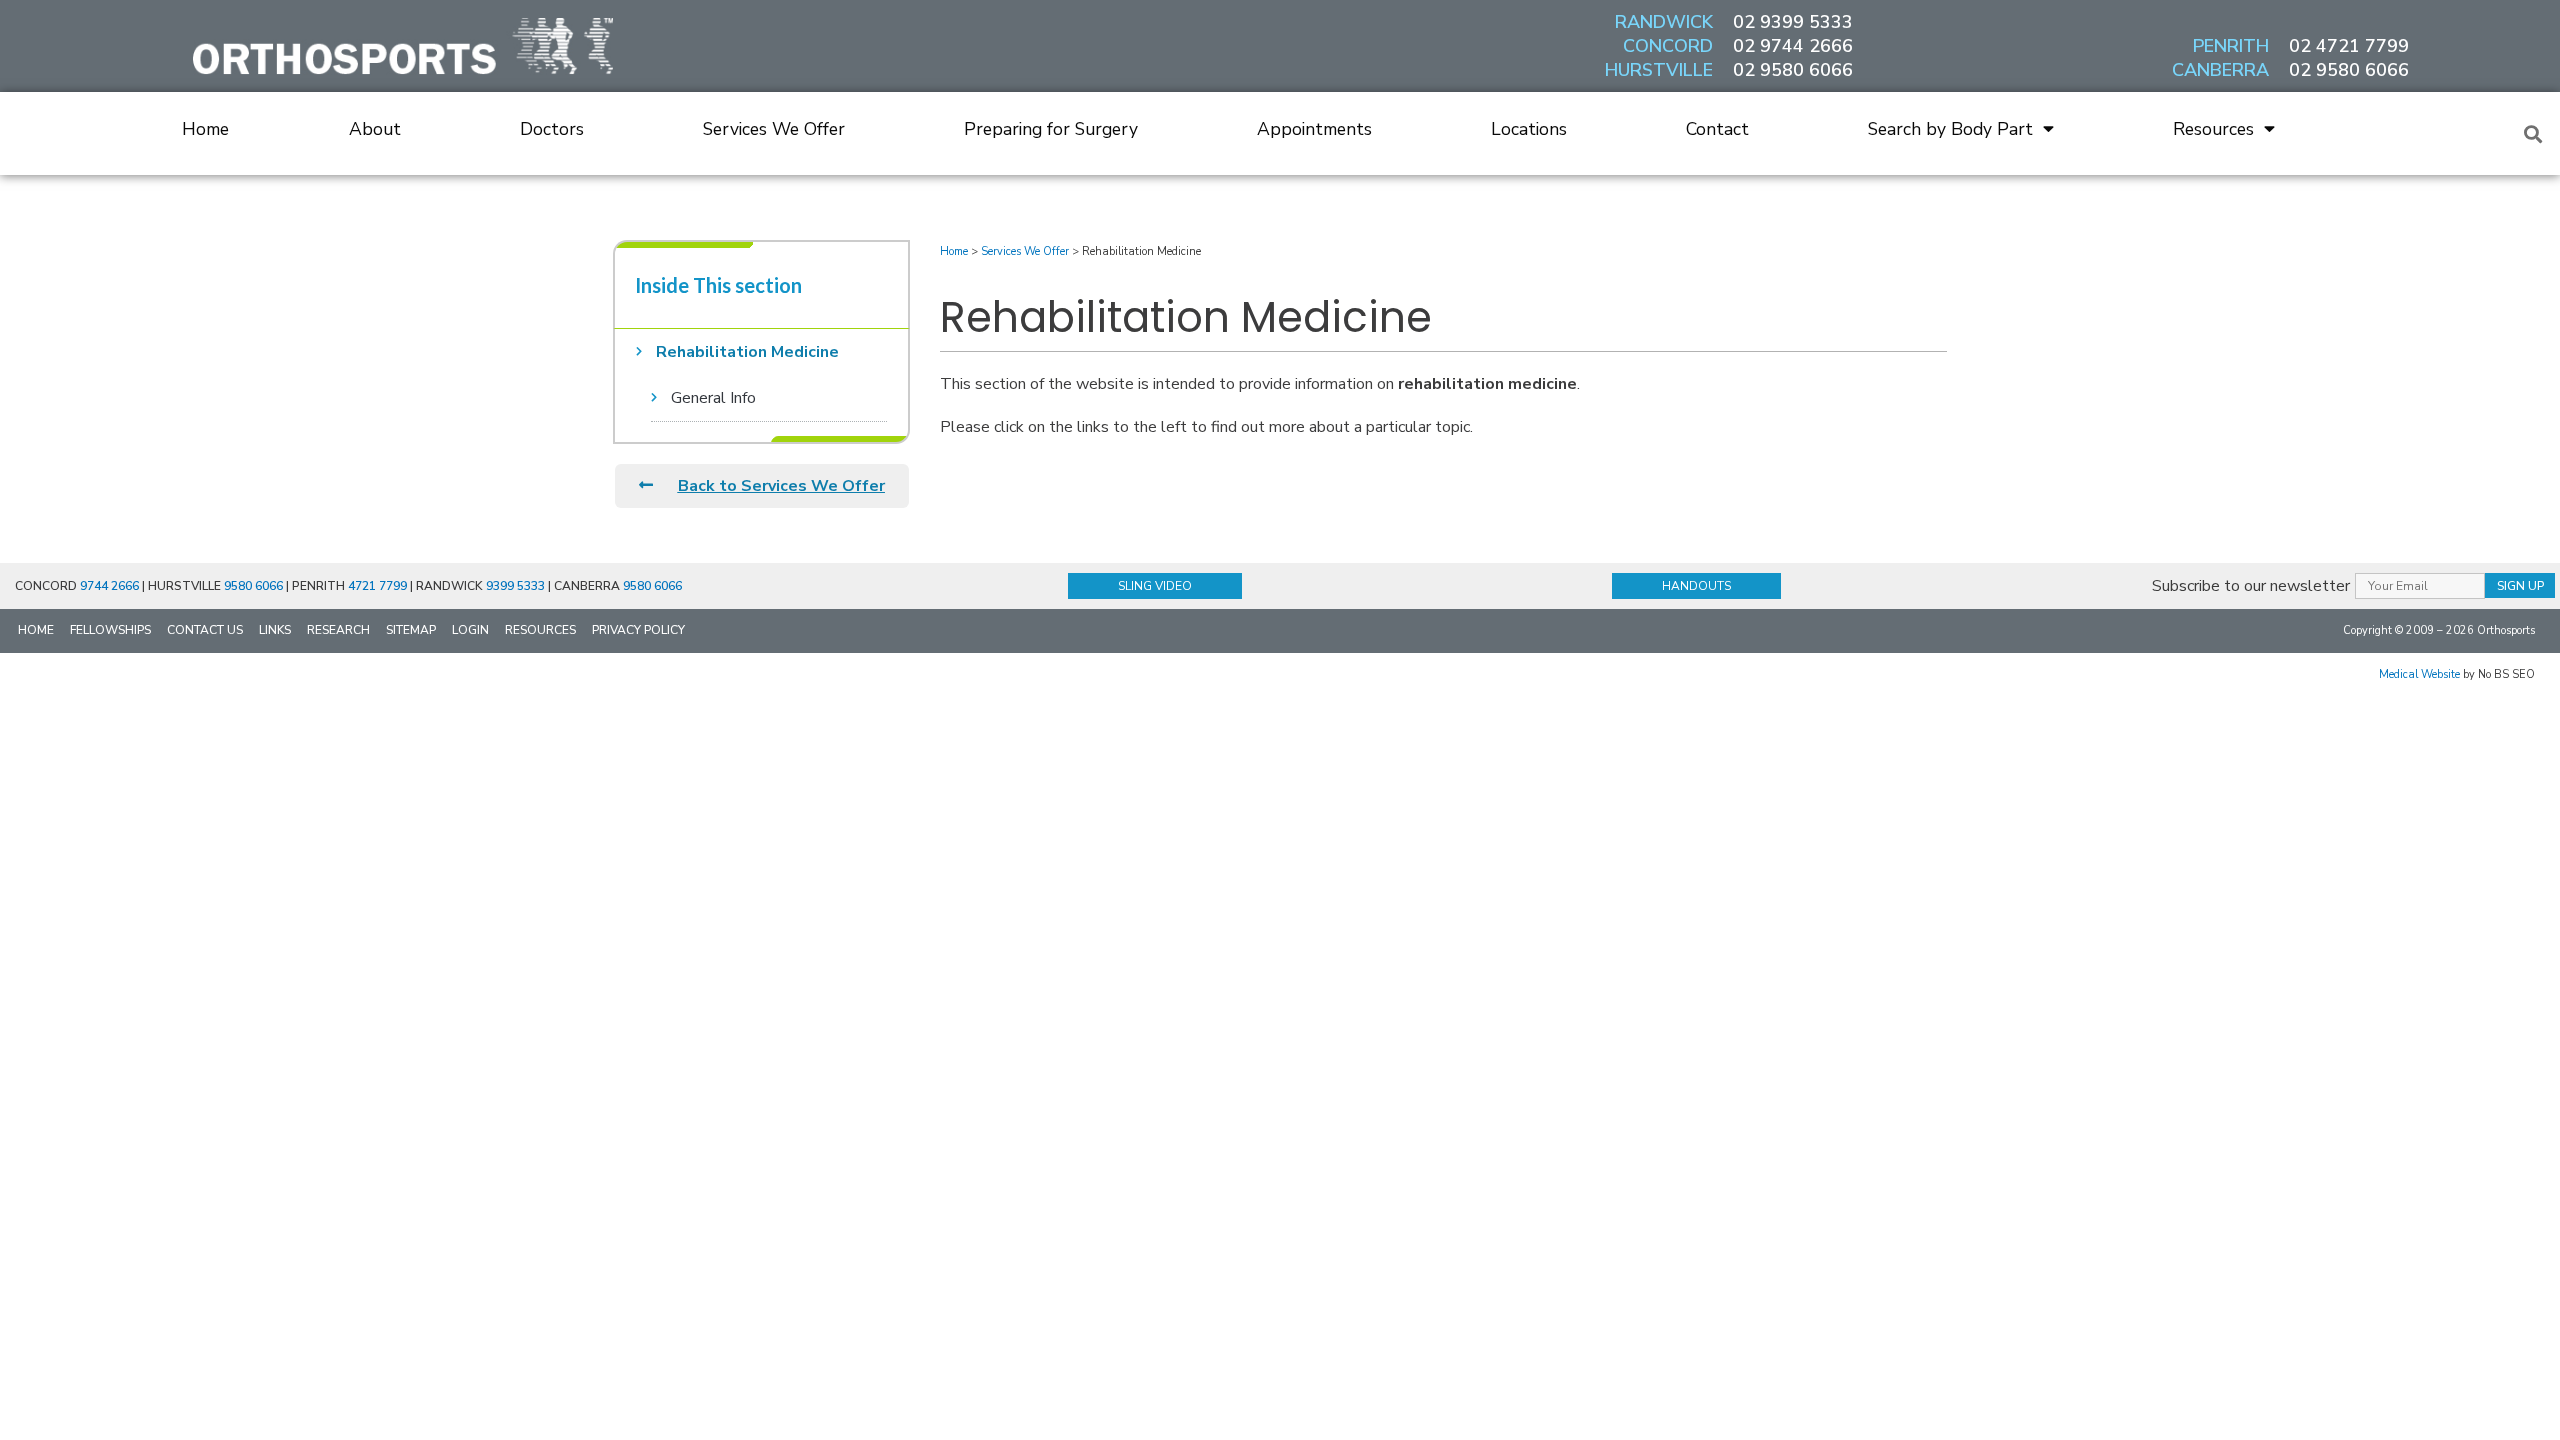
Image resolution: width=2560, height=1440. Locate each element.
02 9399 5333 (1793, 22)
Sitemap (411, 630)
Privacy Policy (638, 630)
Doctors (552, 129)
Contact (1717, 129)
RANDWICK (1664, 22)
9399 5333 (515, 586)
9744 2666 (109, 586)
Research (338, 630)
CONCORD (1668, 46)
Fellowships (110, 630)
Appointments (1314, 129)
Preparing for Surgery (1051, 129)
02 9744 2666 (1793, 46)
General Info (713, 398)
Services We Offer (774, 129)
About (375, 129)
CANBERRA (2220, 70)
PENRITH (2231, 46)
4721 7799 (377, 586)
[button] (2533, 133)
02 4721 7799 (2349, 46)
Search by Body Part (1950, 129)
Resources (2213, 129)
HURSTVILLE (1659, 70)
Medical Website (2419, 674)
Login (470, 630)
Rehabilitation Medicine (747, 352)
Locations (1529, 129)
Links (275, 630)
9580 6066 (253, 586)
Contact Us (205, 630)
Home (205, 129)
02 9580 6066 (1793, 70)
